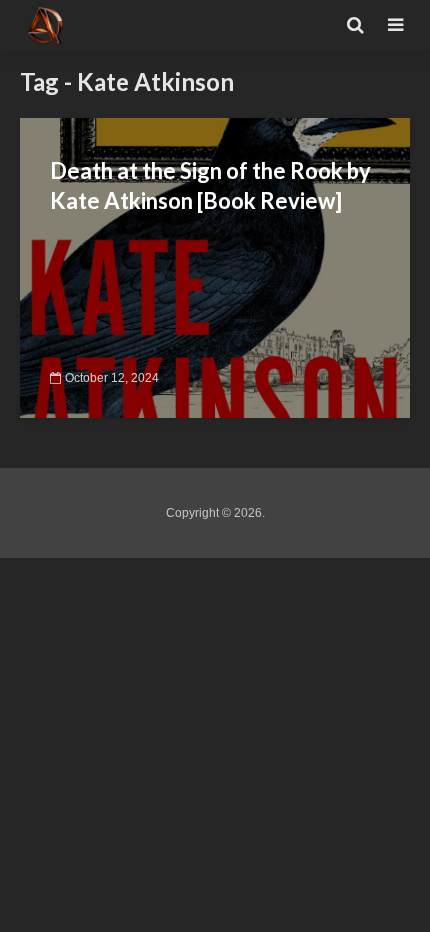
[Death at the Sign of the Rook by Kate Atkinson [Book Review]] (215, 266)
